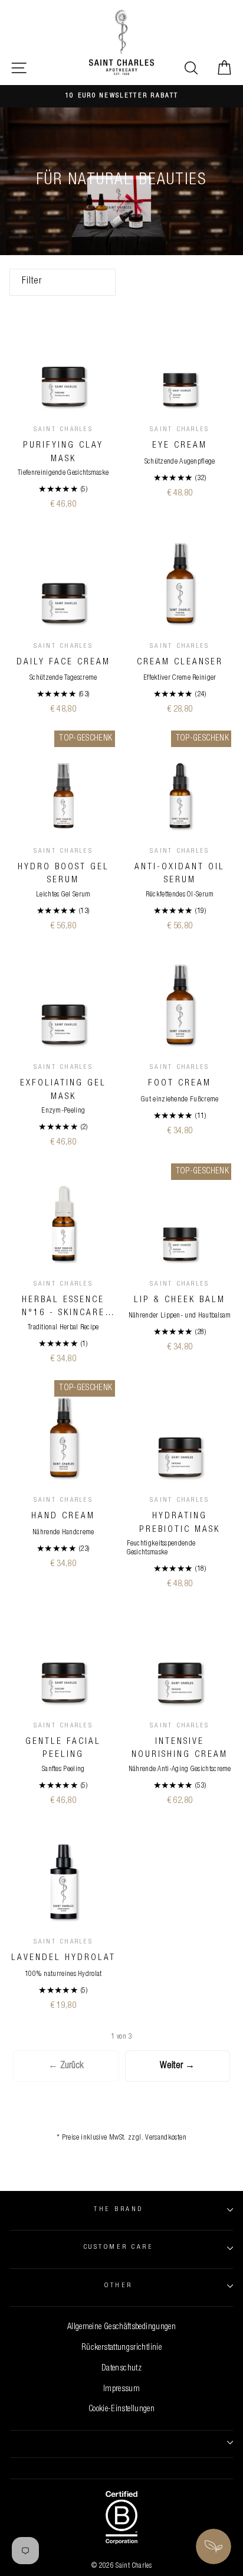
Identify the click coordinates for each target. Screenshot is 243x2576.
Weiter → (177, 2066)
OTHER (118, 2286)
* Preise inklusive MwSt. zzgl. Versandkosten (121, 2138)
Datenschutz (121, 2369)
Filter (32, 282)
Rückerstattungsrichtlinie (121, 2348)
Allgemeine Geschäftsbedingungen (121, 2327)
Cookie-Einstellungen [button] (121, 2409)
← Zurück (66, 2066)
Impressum (121, 2389)
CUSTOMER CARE (119, 2247)
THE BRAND (118, 2210)
